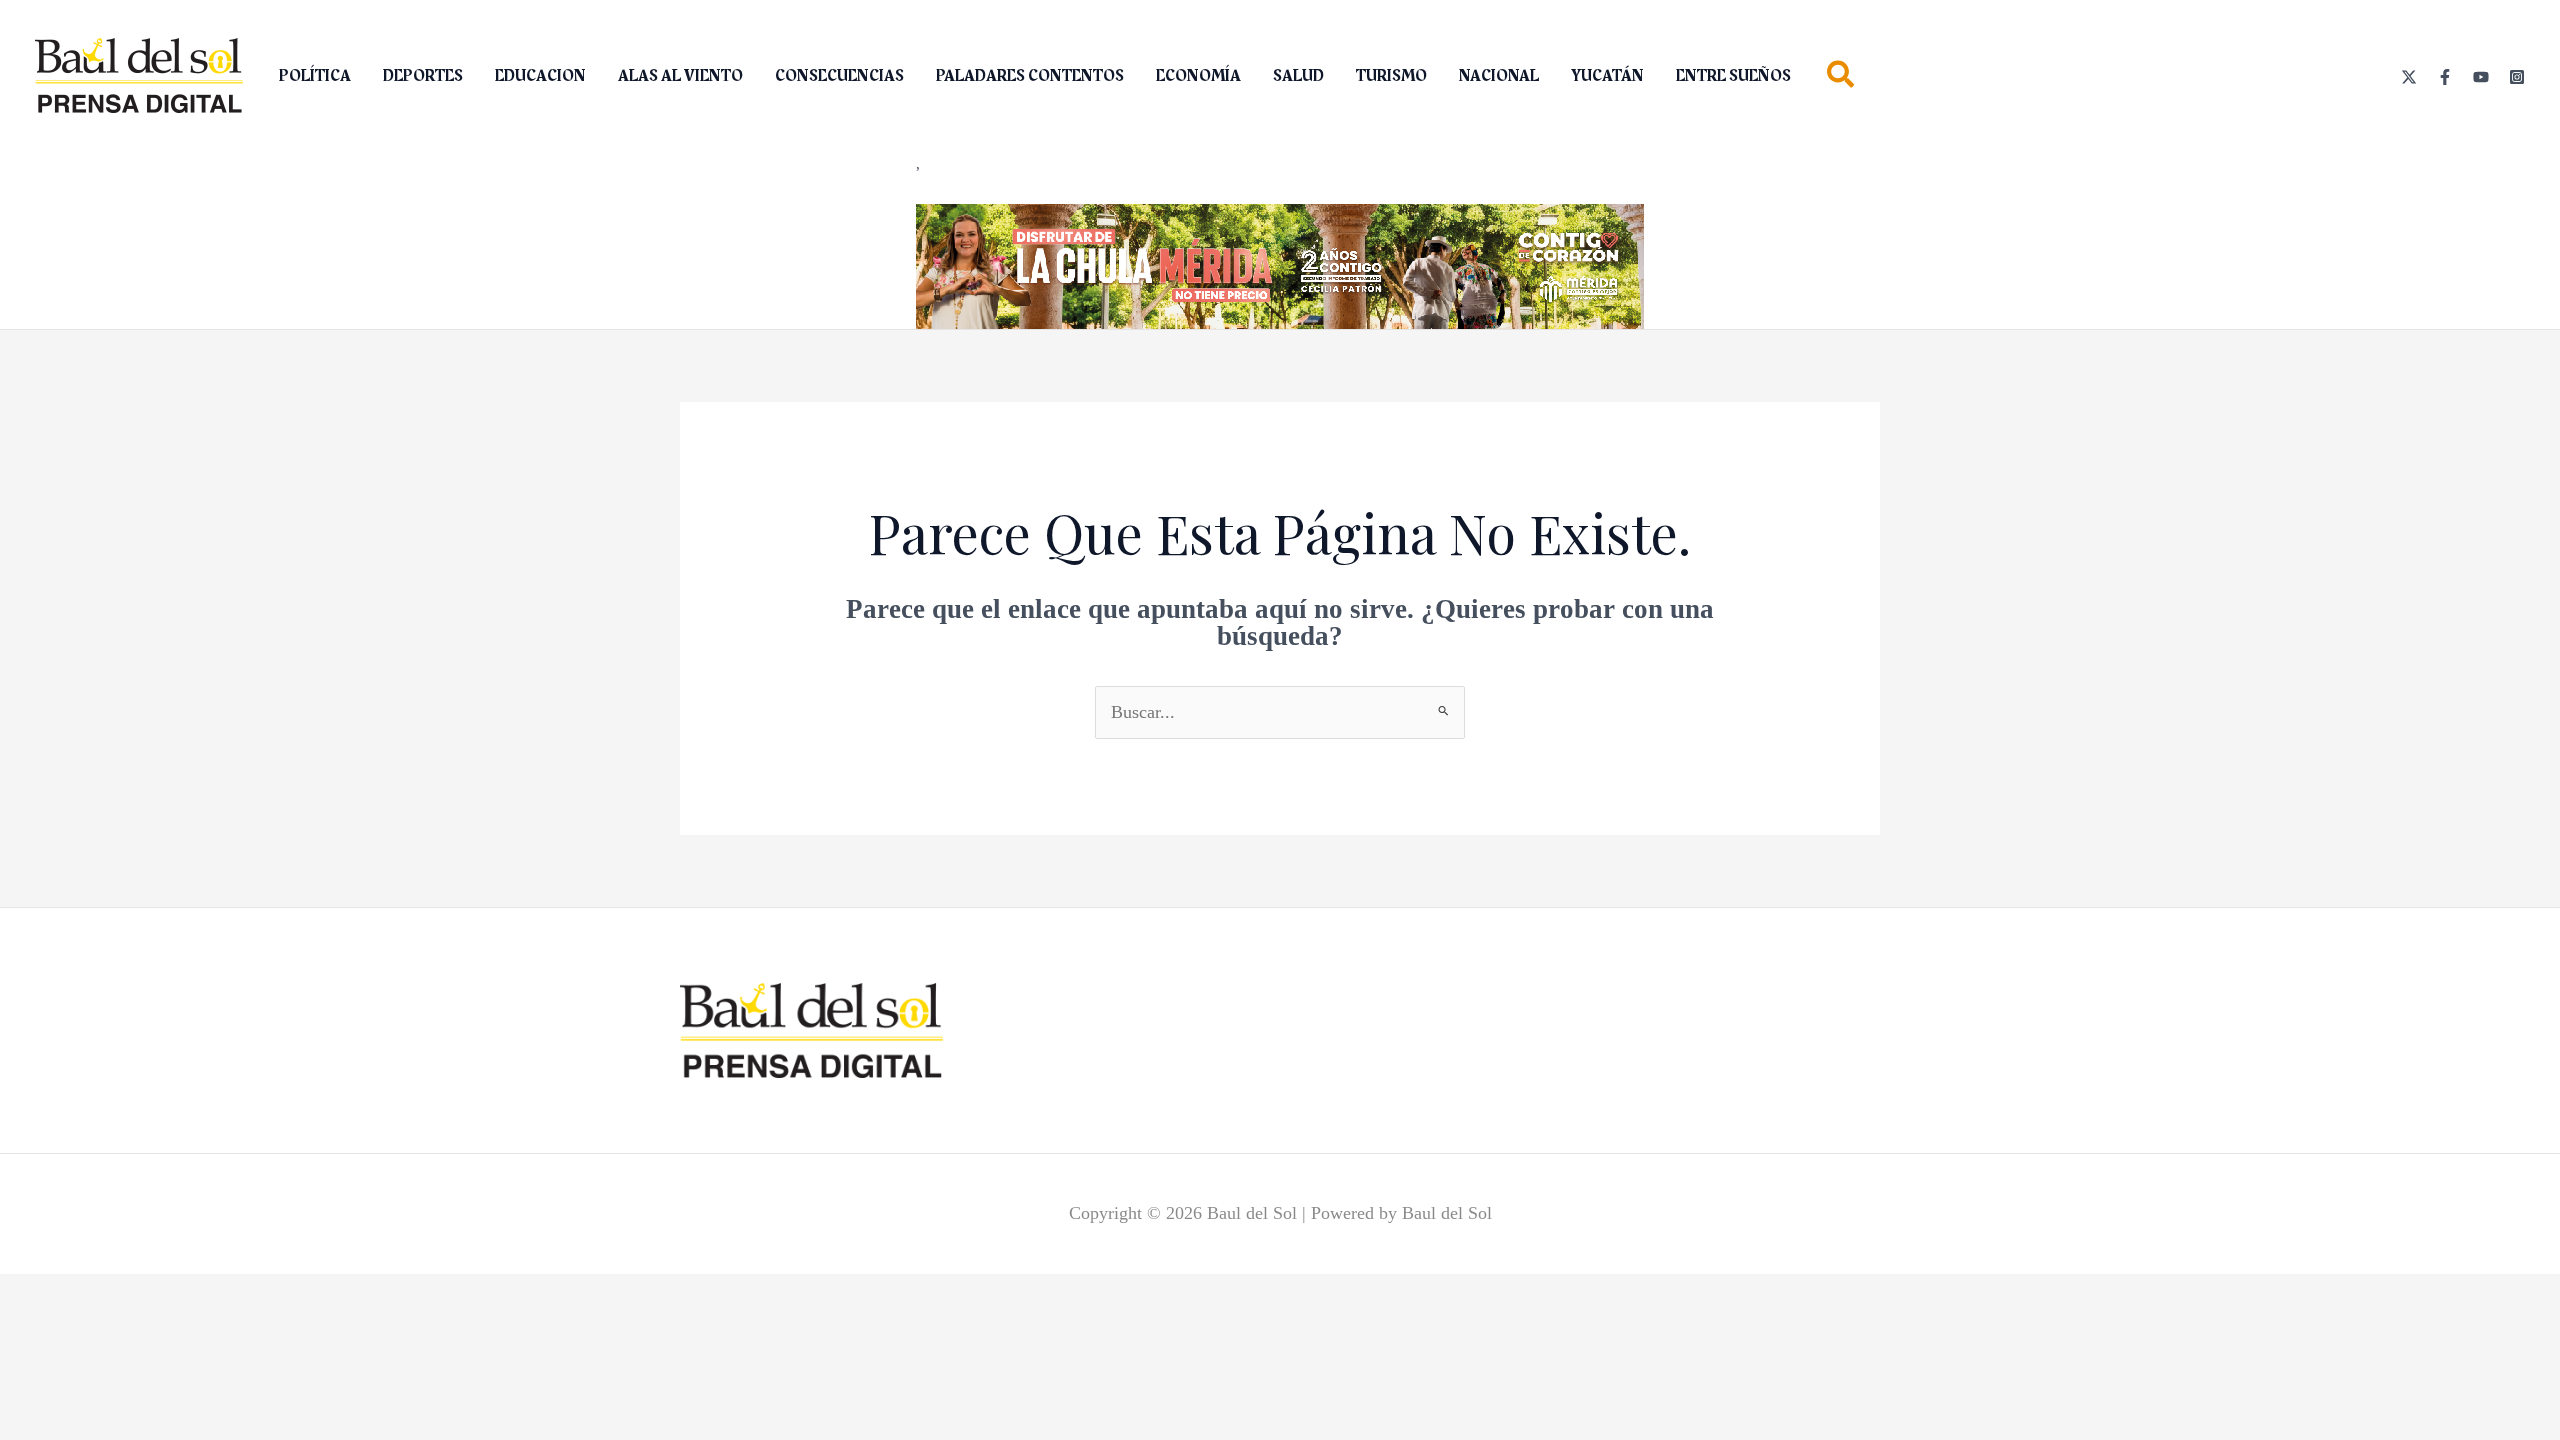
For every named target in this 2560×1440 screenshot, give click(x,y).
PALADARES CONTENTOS (1030, 76)
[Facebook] (2445, 77)
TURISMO (1391, 76)
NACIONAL (1499, 76)
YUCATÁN (1607, 76)
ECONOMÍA (1198, 76)
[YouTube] (2481, 77)
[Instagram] (2517, 77)
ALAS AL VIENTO (680, 76)
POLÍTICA (315, 76)
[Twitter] (2409, 77)
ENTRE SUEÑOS (1733, 76)
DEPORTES (423, 76)
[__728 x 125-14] (1280, 265)
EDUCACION (540, 76)
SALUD (1298, 76)
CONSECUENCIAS (839, 76)
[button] (1841, 78)
